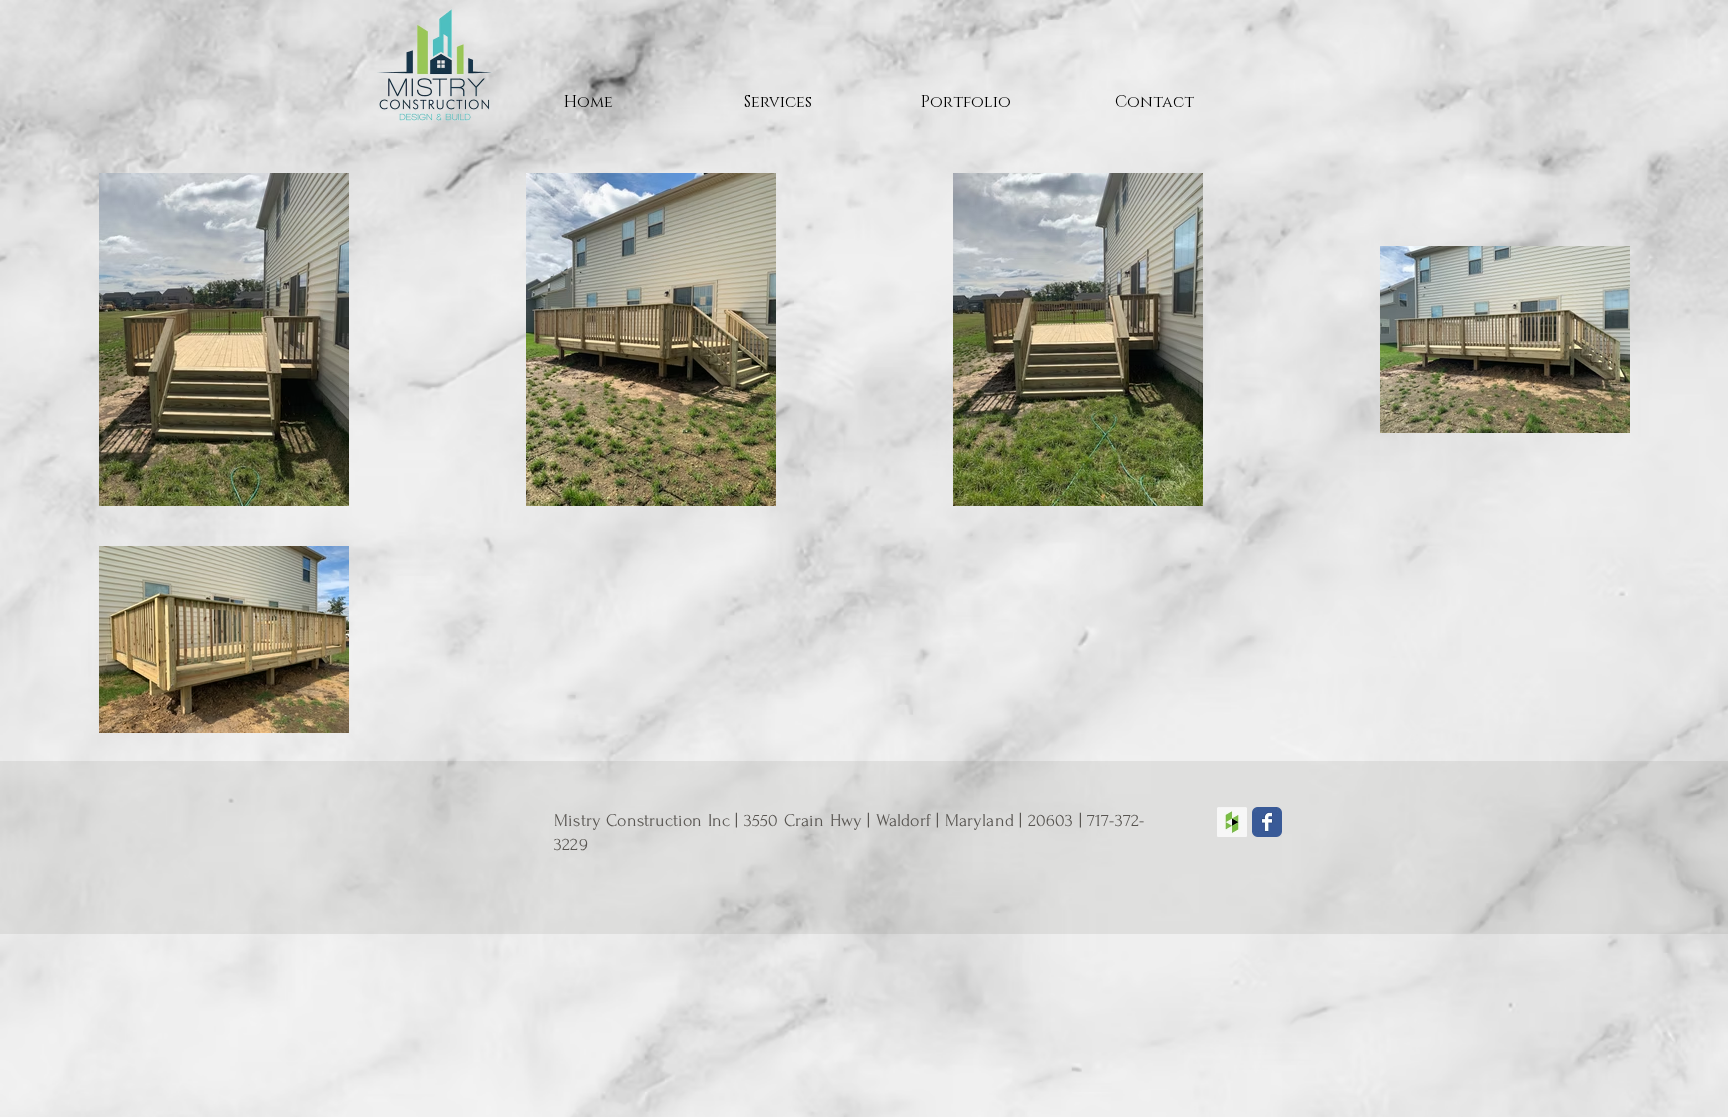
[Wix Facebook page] (1267, 822)
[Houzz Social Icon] (1232, 822)
